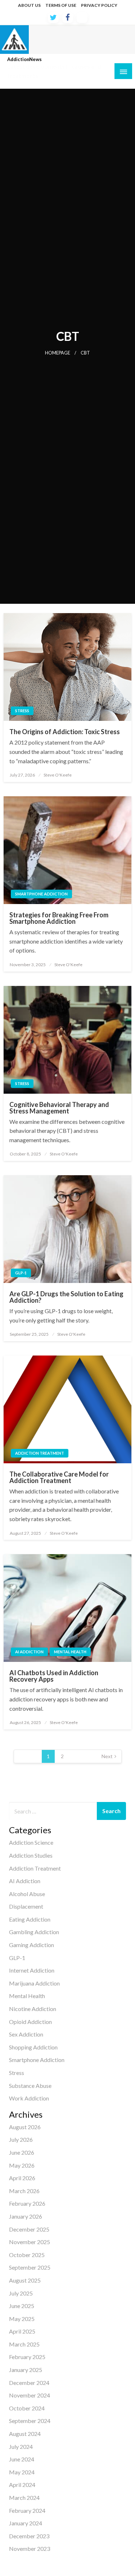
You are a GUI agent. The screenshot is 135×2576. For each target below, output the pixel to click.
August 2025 (25, 2280)
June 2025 (22, 2306)
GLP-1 (21, 1273)
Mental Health (70, 1652)
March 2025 (24, 2344)
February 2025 (27, 2357)
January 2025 (26, 2370)
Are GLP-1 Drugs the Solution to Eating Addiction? (66, 1297)
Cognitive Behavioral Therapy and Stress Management (59, 1108)
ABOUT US (29, 5)
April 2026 (22, 2178)
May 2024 (22, 2472)
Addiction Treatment (40, 1453)
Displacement (26, 1906)
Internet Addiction (32, 1970)
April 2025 (22, 2331)
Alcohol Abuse (27, 1894)
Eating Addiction (30, 1919)
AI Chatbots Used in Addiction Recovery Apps (54, 1676)
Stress (22, 711)
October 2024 (27, 2408)
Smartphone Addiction (41, 894)
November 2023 (30, 2549)
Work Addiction (29, 2098)
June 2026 (22, 2152)
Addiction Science (31, 1842)
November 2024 (30, 2395)
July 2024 (21, 2447)
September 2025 (30, 2267)
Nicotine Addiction (33, 2009)
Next (107, 1756)
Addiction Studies (31, 1855)
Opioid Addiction (30, 2022)
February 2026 (27, 2203)
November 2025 (30, 2242)
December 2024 (29, 2383)
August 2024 (25, 2434)
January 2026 (26, 2216)
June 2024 (22, 2459)
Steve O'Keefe (58, 775)
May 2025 (22, 2319)
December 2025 (29, 2229)
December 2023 (29, 2536)
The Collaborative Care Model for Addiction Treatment (59, 1477)
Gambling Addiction (34, 1932)
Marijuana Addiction (34, 1983)
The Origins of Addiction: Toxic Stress (65, 732)
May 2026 (22, 2165)
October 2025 (27, 2255)
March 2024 (24, 2498)
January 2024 (26, 2523)
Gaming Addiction (31, 1945)
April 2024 (22, 2485)
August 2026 (25, 2127)
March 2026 (24, 2191)
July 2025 (21, 2293)
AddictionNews (24, 59)
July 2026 (21, 2139)
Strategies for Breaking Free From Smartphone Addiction (59, 918)
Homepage (58, 353)
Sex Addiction (26, 2034)
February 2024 (27, 2510)
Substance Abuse (30, 2086)
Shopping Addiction (33, 2047)
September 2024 (30, 2421)
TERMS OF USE (61, 5)
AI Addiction (29, 1652)
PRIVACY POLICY (99, 5)
